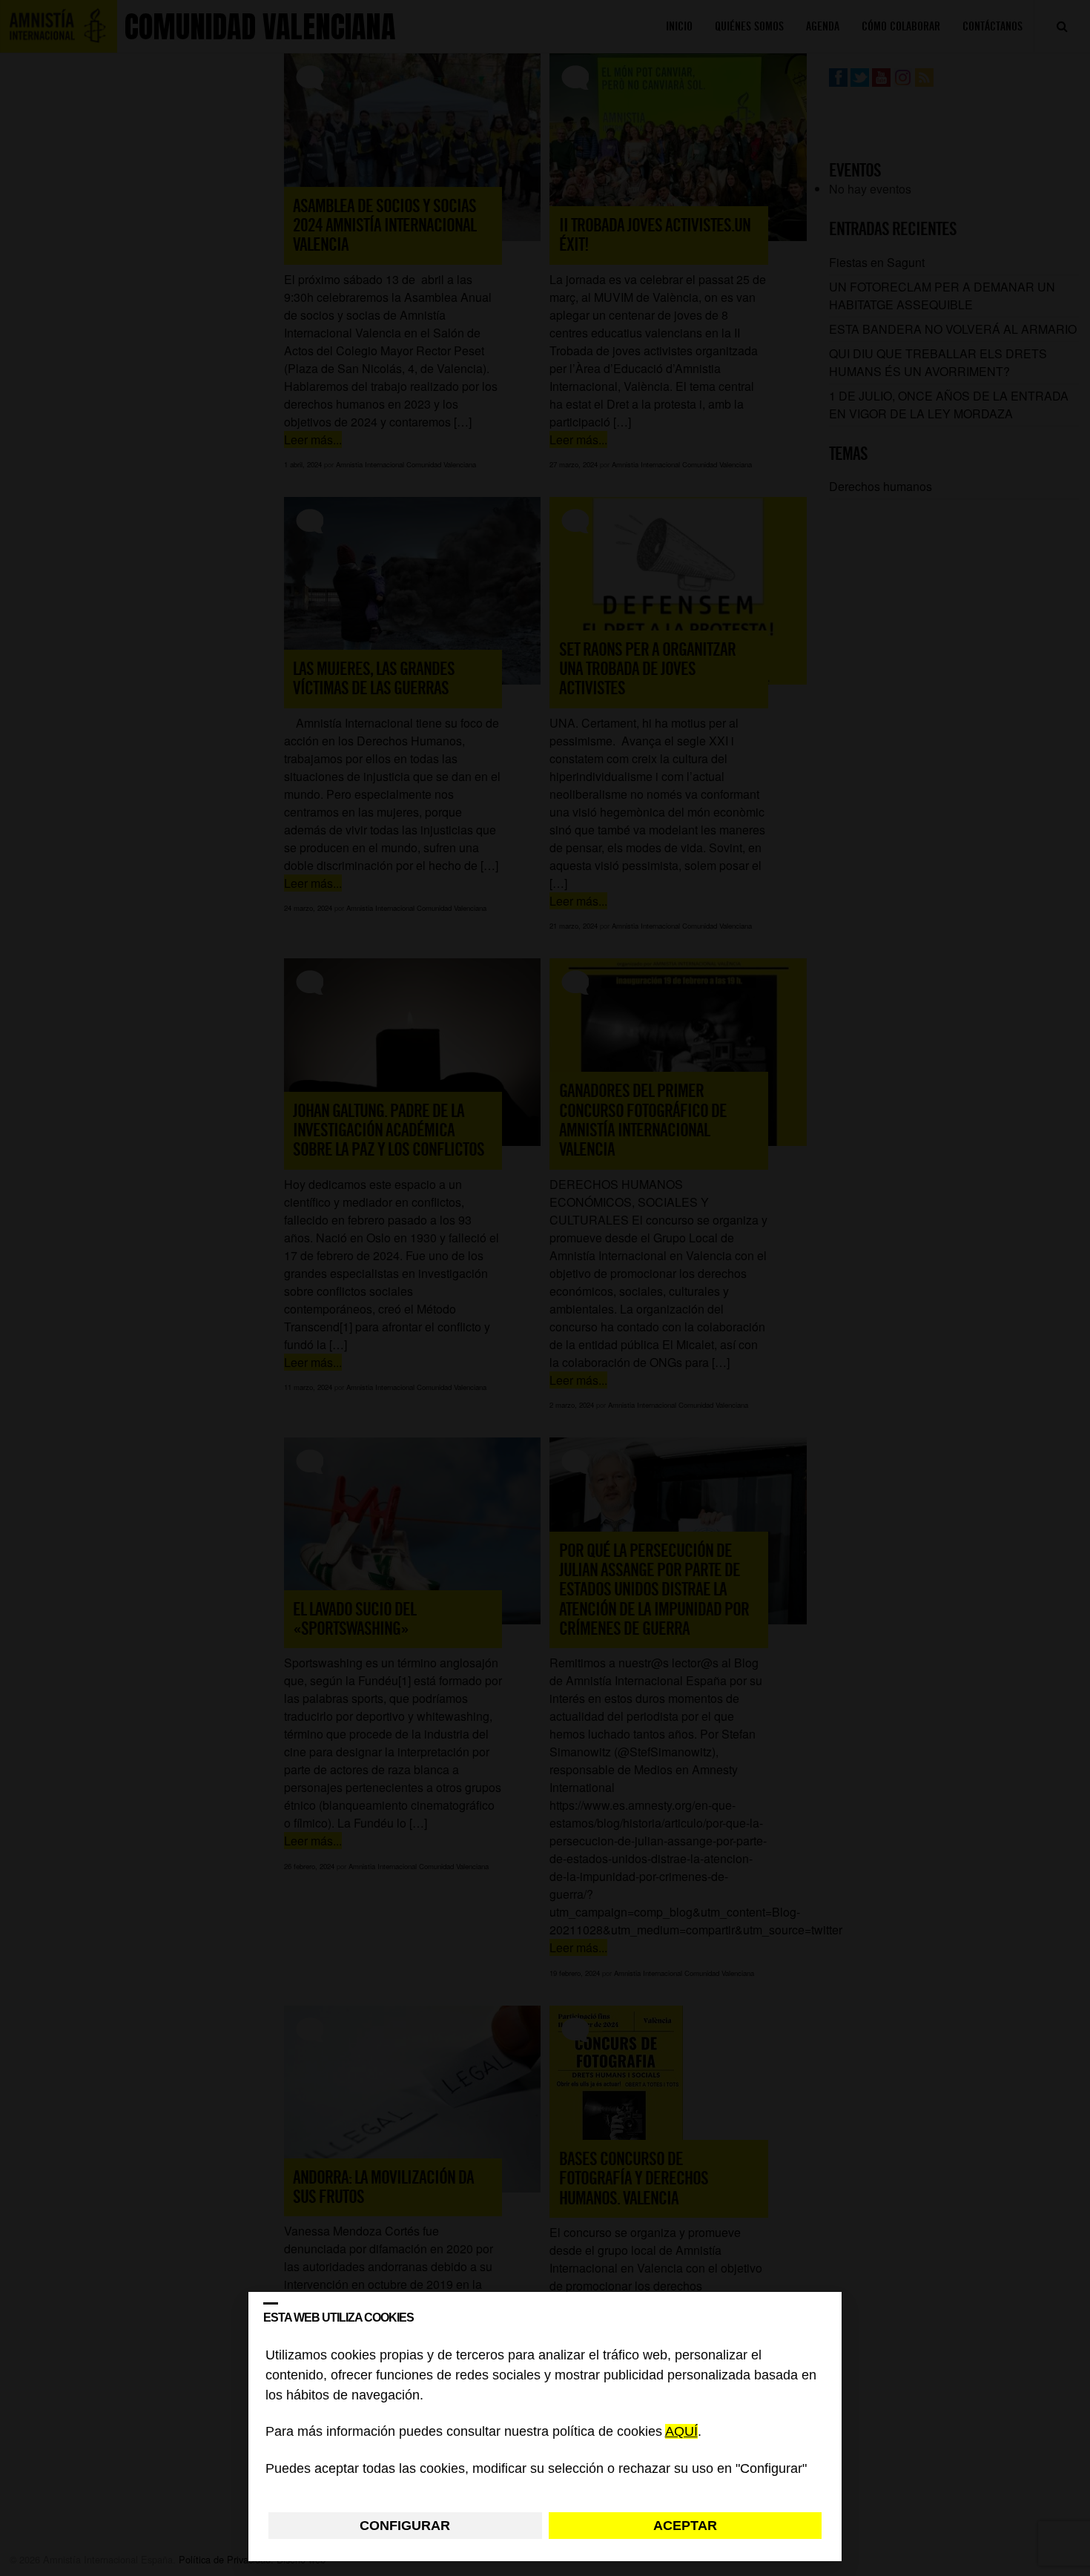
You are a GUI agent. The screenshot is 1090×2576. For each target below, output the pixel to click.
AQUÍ (681, 2432)
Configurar (405, 2526)
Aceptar (685, 2526)
